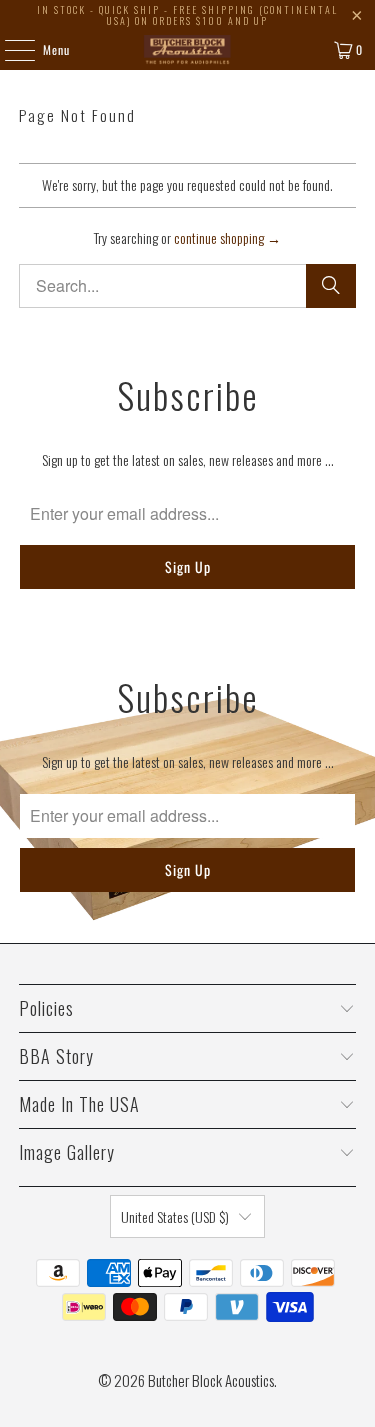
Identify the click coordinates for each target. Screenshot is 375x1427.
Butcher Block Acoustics (211, 1380)
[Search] (331, 286)
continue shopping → (227, 237)
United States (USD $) (175, 1216)
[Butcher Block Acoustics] (188, 50)
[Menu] (9, 50)
